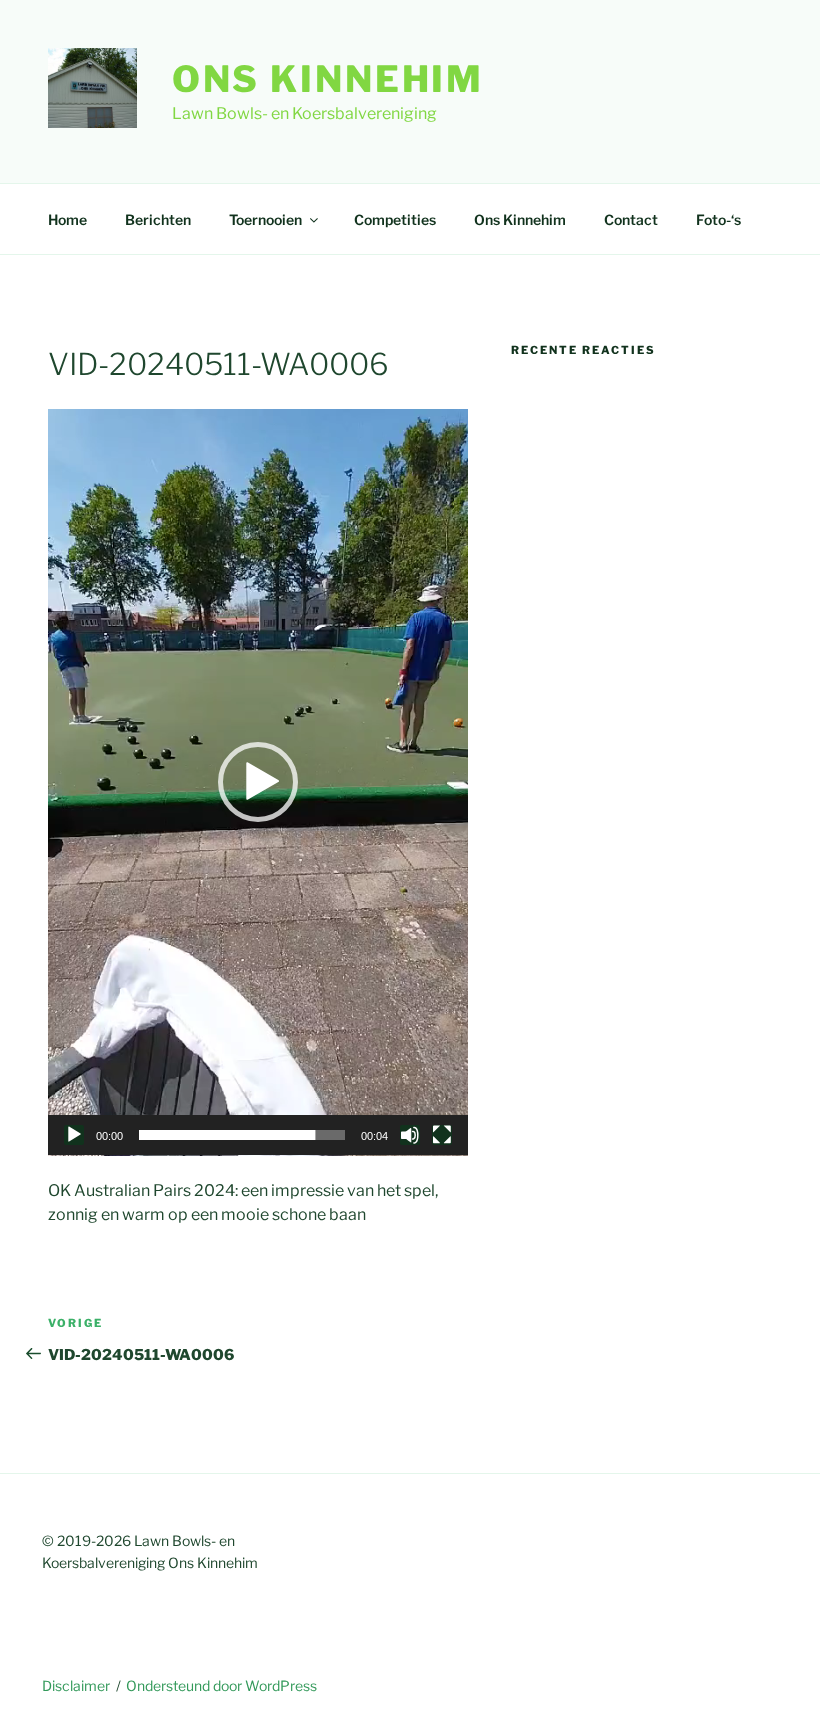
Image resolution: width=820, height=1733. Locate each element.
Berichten (158, 219)
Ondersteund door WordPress (221, 1685)
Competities (395, 219)
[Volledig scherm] (442, 1135)
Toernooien (265, 219)
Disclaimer (76, 1685)
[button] (258, 782)
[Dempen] (410, 1135)
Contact (631, 219)
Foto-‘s (718, 219)
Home (67, 219)
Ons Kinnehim (328, 79)
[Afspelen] (74, 1135)
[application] (258, 782)
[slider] (242, 1135)
